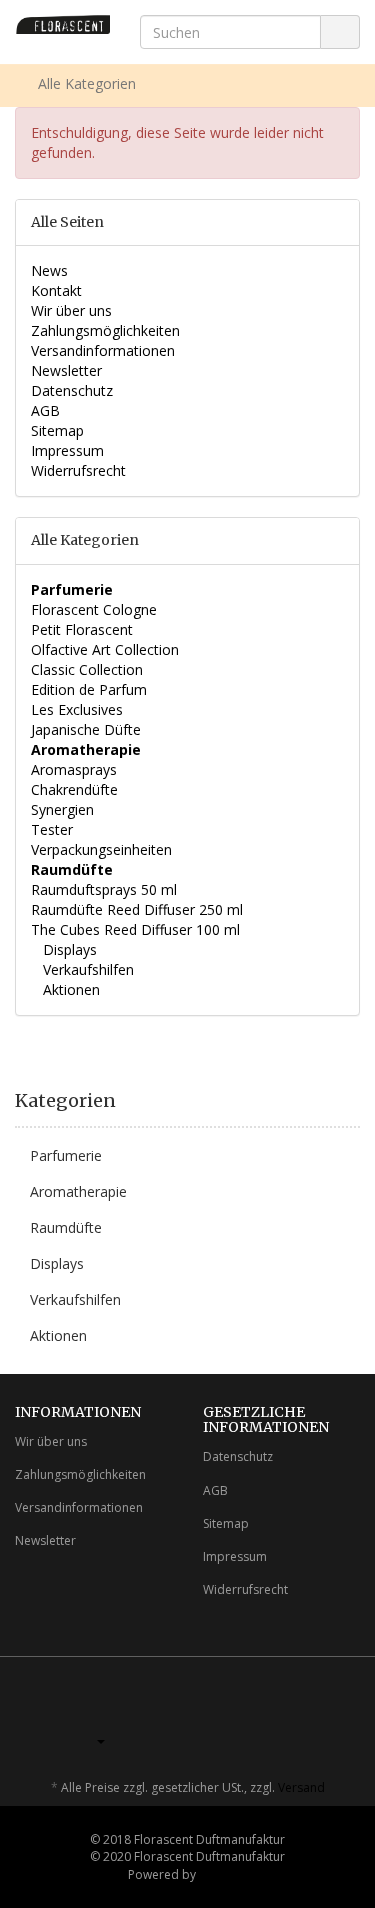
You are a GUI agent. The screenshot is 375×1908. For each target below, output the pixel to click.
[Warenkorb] (309, 84)
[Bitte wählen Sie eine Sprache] (94, 1740)
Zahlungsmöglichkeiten (105, 330)
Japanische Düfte (86, 729)
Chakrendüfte (74, 789)
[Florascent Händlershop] (62, 24)
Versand (301, 1787)
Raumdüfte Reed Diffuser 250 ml (137, 909)
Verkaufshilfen (86, 969)
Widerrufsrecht (78, 470)
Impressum (67, 450)
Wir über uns (71, 310)
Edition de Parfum (89, 689)
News (49, 270)
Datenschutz (72, 390)
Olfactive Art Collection (105, 649)
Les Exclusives (77, 709)
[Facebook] (319, 1712)
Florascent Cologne (94, 609)
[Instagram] (349, 1712)
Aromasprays (74, 769)
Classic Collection (87, 669)
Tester (52, 829)
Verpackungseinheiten (101, 849)
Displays (68, 949)
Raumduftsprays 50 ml (104, 889)
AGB (45, 410)
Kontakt (56, 290)
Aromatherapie (78, 1191)
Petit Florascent (82, 629)
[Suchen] (340, 32)
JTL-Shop (223, 1874)
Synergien (62, 809)
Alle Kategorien (85, 83)
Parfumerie (66, 1155)
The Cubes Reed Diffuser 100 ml (135, 929)
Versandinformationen (103, 350)
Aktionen (69, 989)
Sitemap (57, 430)
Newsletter (66, 370)
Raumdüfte (66, 1227)
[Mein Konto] (346, 84)
